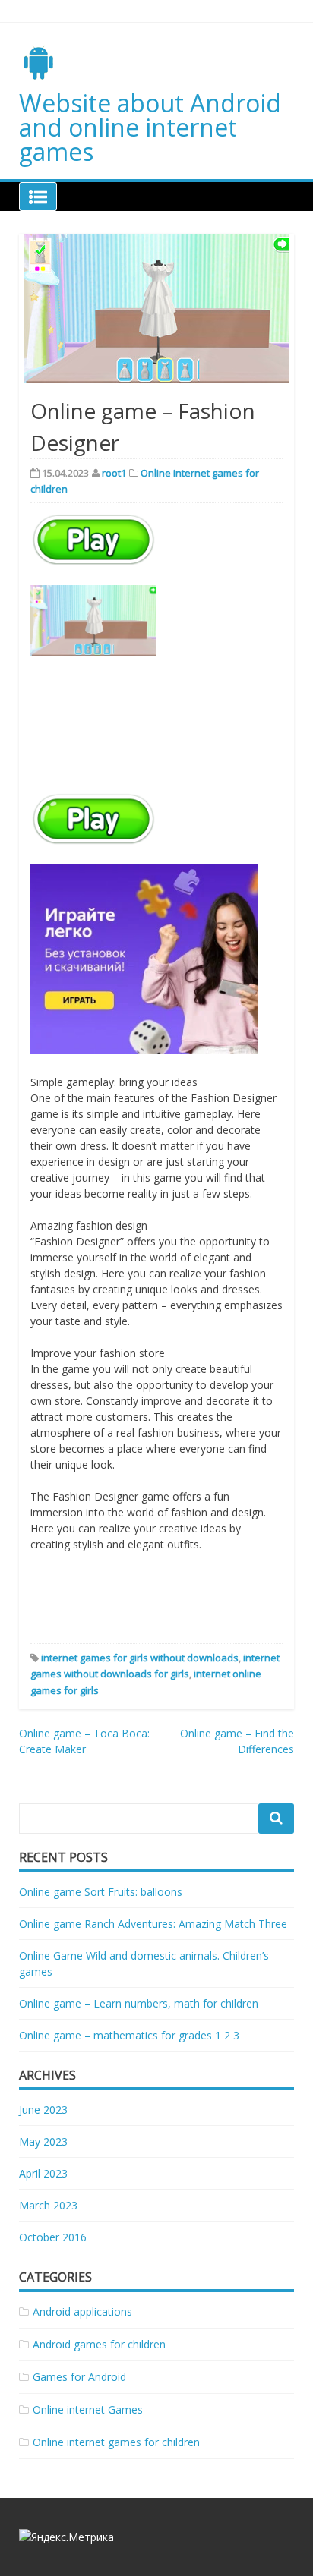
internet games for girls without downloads (140, 1658)
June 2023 (43, 2110)
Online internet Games (88, 2409)
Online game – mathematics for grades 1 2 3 (129, 2035)
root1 (114, 473)
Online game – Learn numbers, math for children (139, 2003)
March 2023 (48, 2205)
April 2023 (43, 2173)
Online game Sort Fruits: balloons (101, 1892)
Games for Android (79, 2377)
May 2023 (43, 2141)
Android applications (82, 2311)
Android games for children (99, 2344)
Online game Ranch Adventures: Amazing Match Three (153, 1924)
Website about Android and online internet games (150, 127)
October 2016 (53, 2237)
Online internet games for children (116, 2442)
